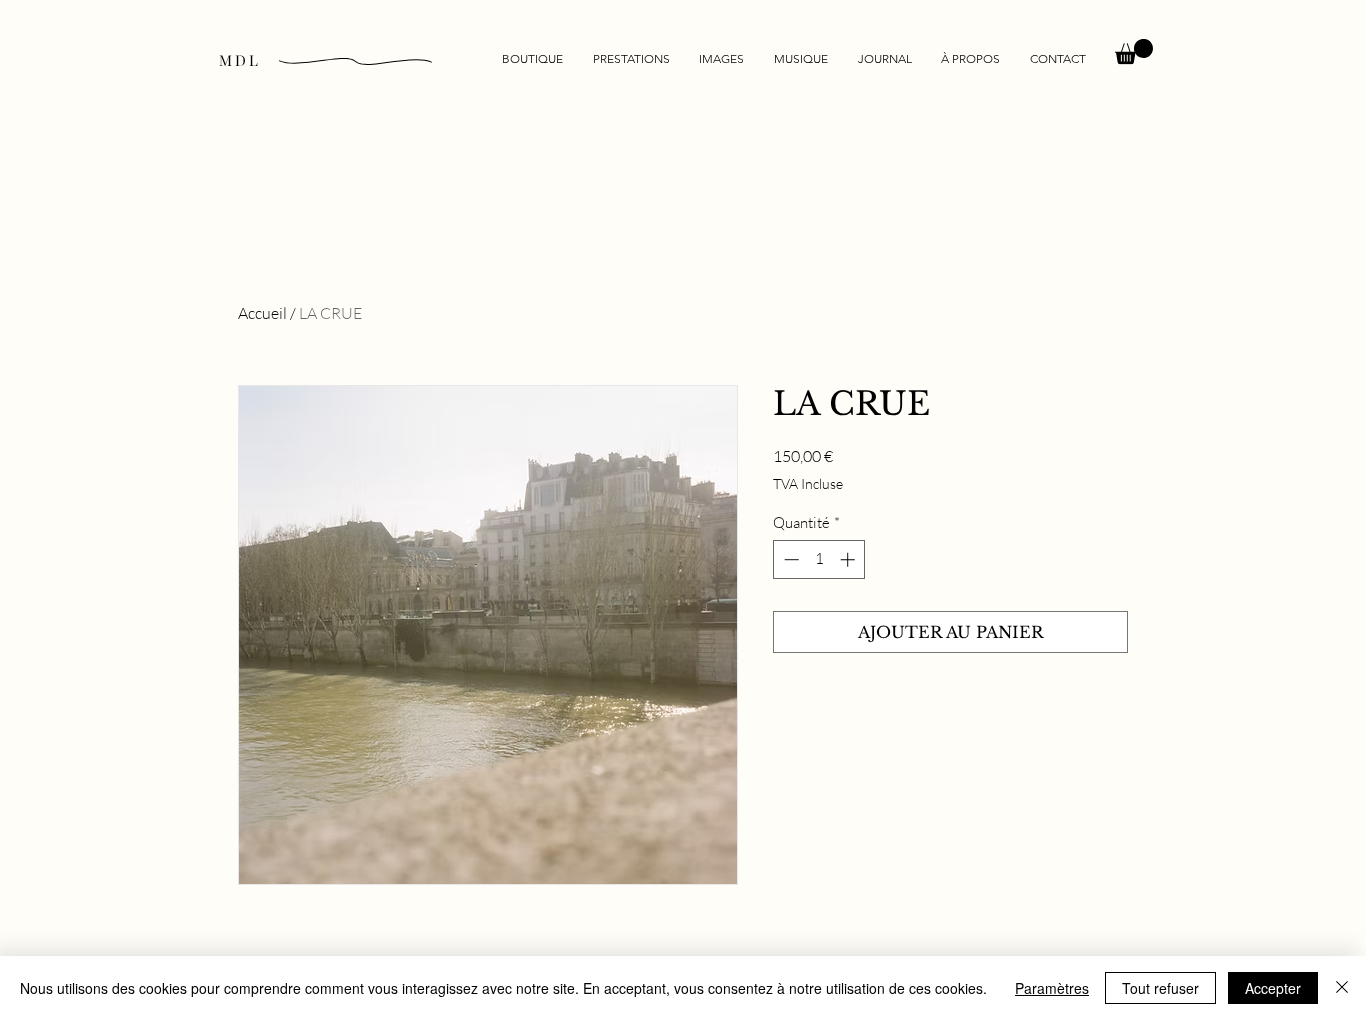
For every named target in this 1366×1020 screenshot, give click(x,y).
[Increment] (849, 559)
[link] (1134, 51)
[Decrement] (789, 559)
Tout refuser (1160, 988)
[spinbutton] (819, 559)
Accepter (1273, 988)
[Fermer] (1342, 988)
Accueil (262, 313)
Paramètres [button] (1052, 988)
